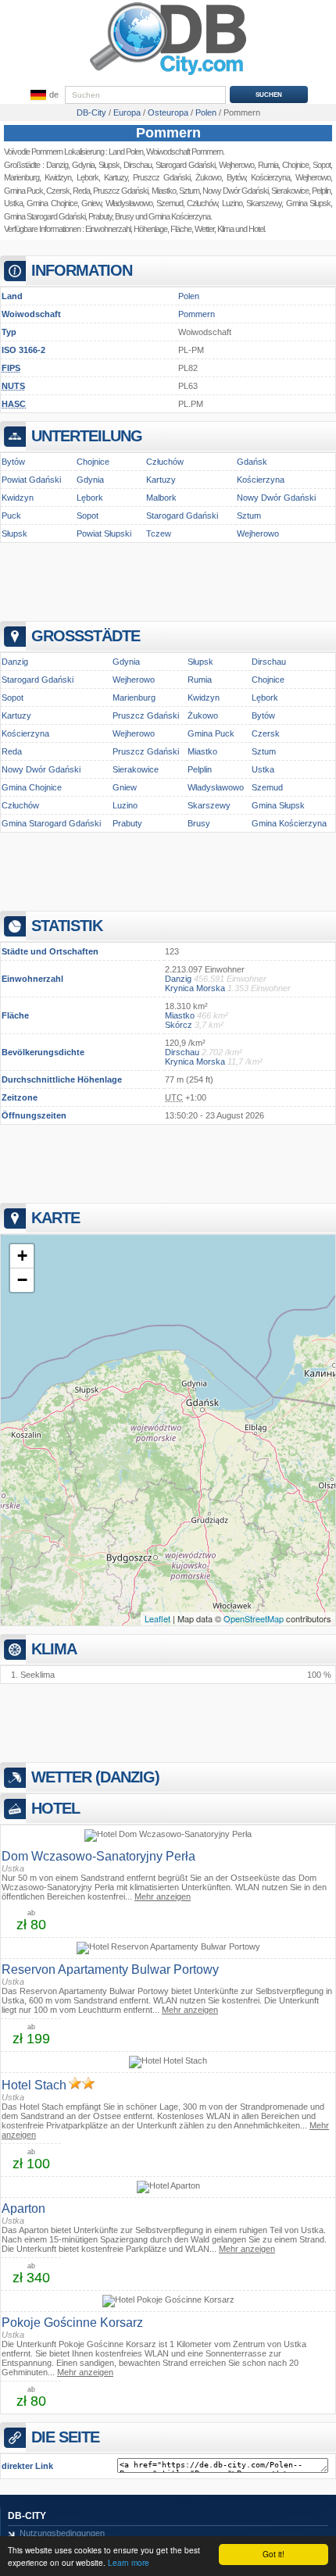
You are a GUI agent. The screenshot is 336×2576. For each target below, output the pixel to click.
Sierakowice (136, 769)
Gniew (91, 203)
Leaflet (157, 1618)
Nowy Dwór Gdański (276, 498)
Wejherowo (258, 533)
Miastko (164, 191)
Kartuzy (116, 177)
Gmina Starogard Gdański (45, 216)
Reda (81, 191)
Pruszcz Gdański (161, 177)
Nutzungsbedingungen (62, 2533)
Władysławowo (129, 203)
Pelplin (200, 769)
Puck (11, 516)
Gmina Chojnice (52, 203)
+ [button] (22, 1256)
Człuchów (165, 462)
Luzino (125, 805)
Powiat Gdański (31, 480)
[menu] (43, 95)
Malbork (161, 498)
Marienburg (21, 177)
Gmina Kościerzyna (179, 216)
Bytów (13, 462)
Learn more (129, 2562)
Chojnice (93, 462)
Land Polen (126, 152)
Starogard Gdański (185, 165)
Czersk (58, 191)
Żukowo (203, 715)
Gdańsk (252, 462)
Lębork (88, 177)
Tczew (159, 533)
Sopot (88, 516)
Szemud (170, 203)
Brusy (124, 216)
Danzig (57, 165)
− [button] (22, 1280)
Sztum (189, 191)
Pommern (168, 133)
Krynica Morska (195, 988)
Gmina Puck (23, 191)
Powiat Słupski (104, 533)
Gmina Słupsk (278, 805)
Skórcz (179, 1025)
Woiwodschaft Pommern (184, 152)
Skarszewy (209, 805)
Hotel (256, 229)
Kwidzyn (58, 177)
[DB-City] (168, 75)
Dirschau (138, 165)
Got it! (273, 2554)
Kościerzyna (261, 480)
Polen (189, 296)
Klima (225, 229)
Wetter (204, 229)
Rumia (200, 680)
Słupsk (109, 165)
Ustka (13, 203)
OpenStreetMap (254, 1618)
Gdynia (83, 165)
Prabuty (100, 216)
